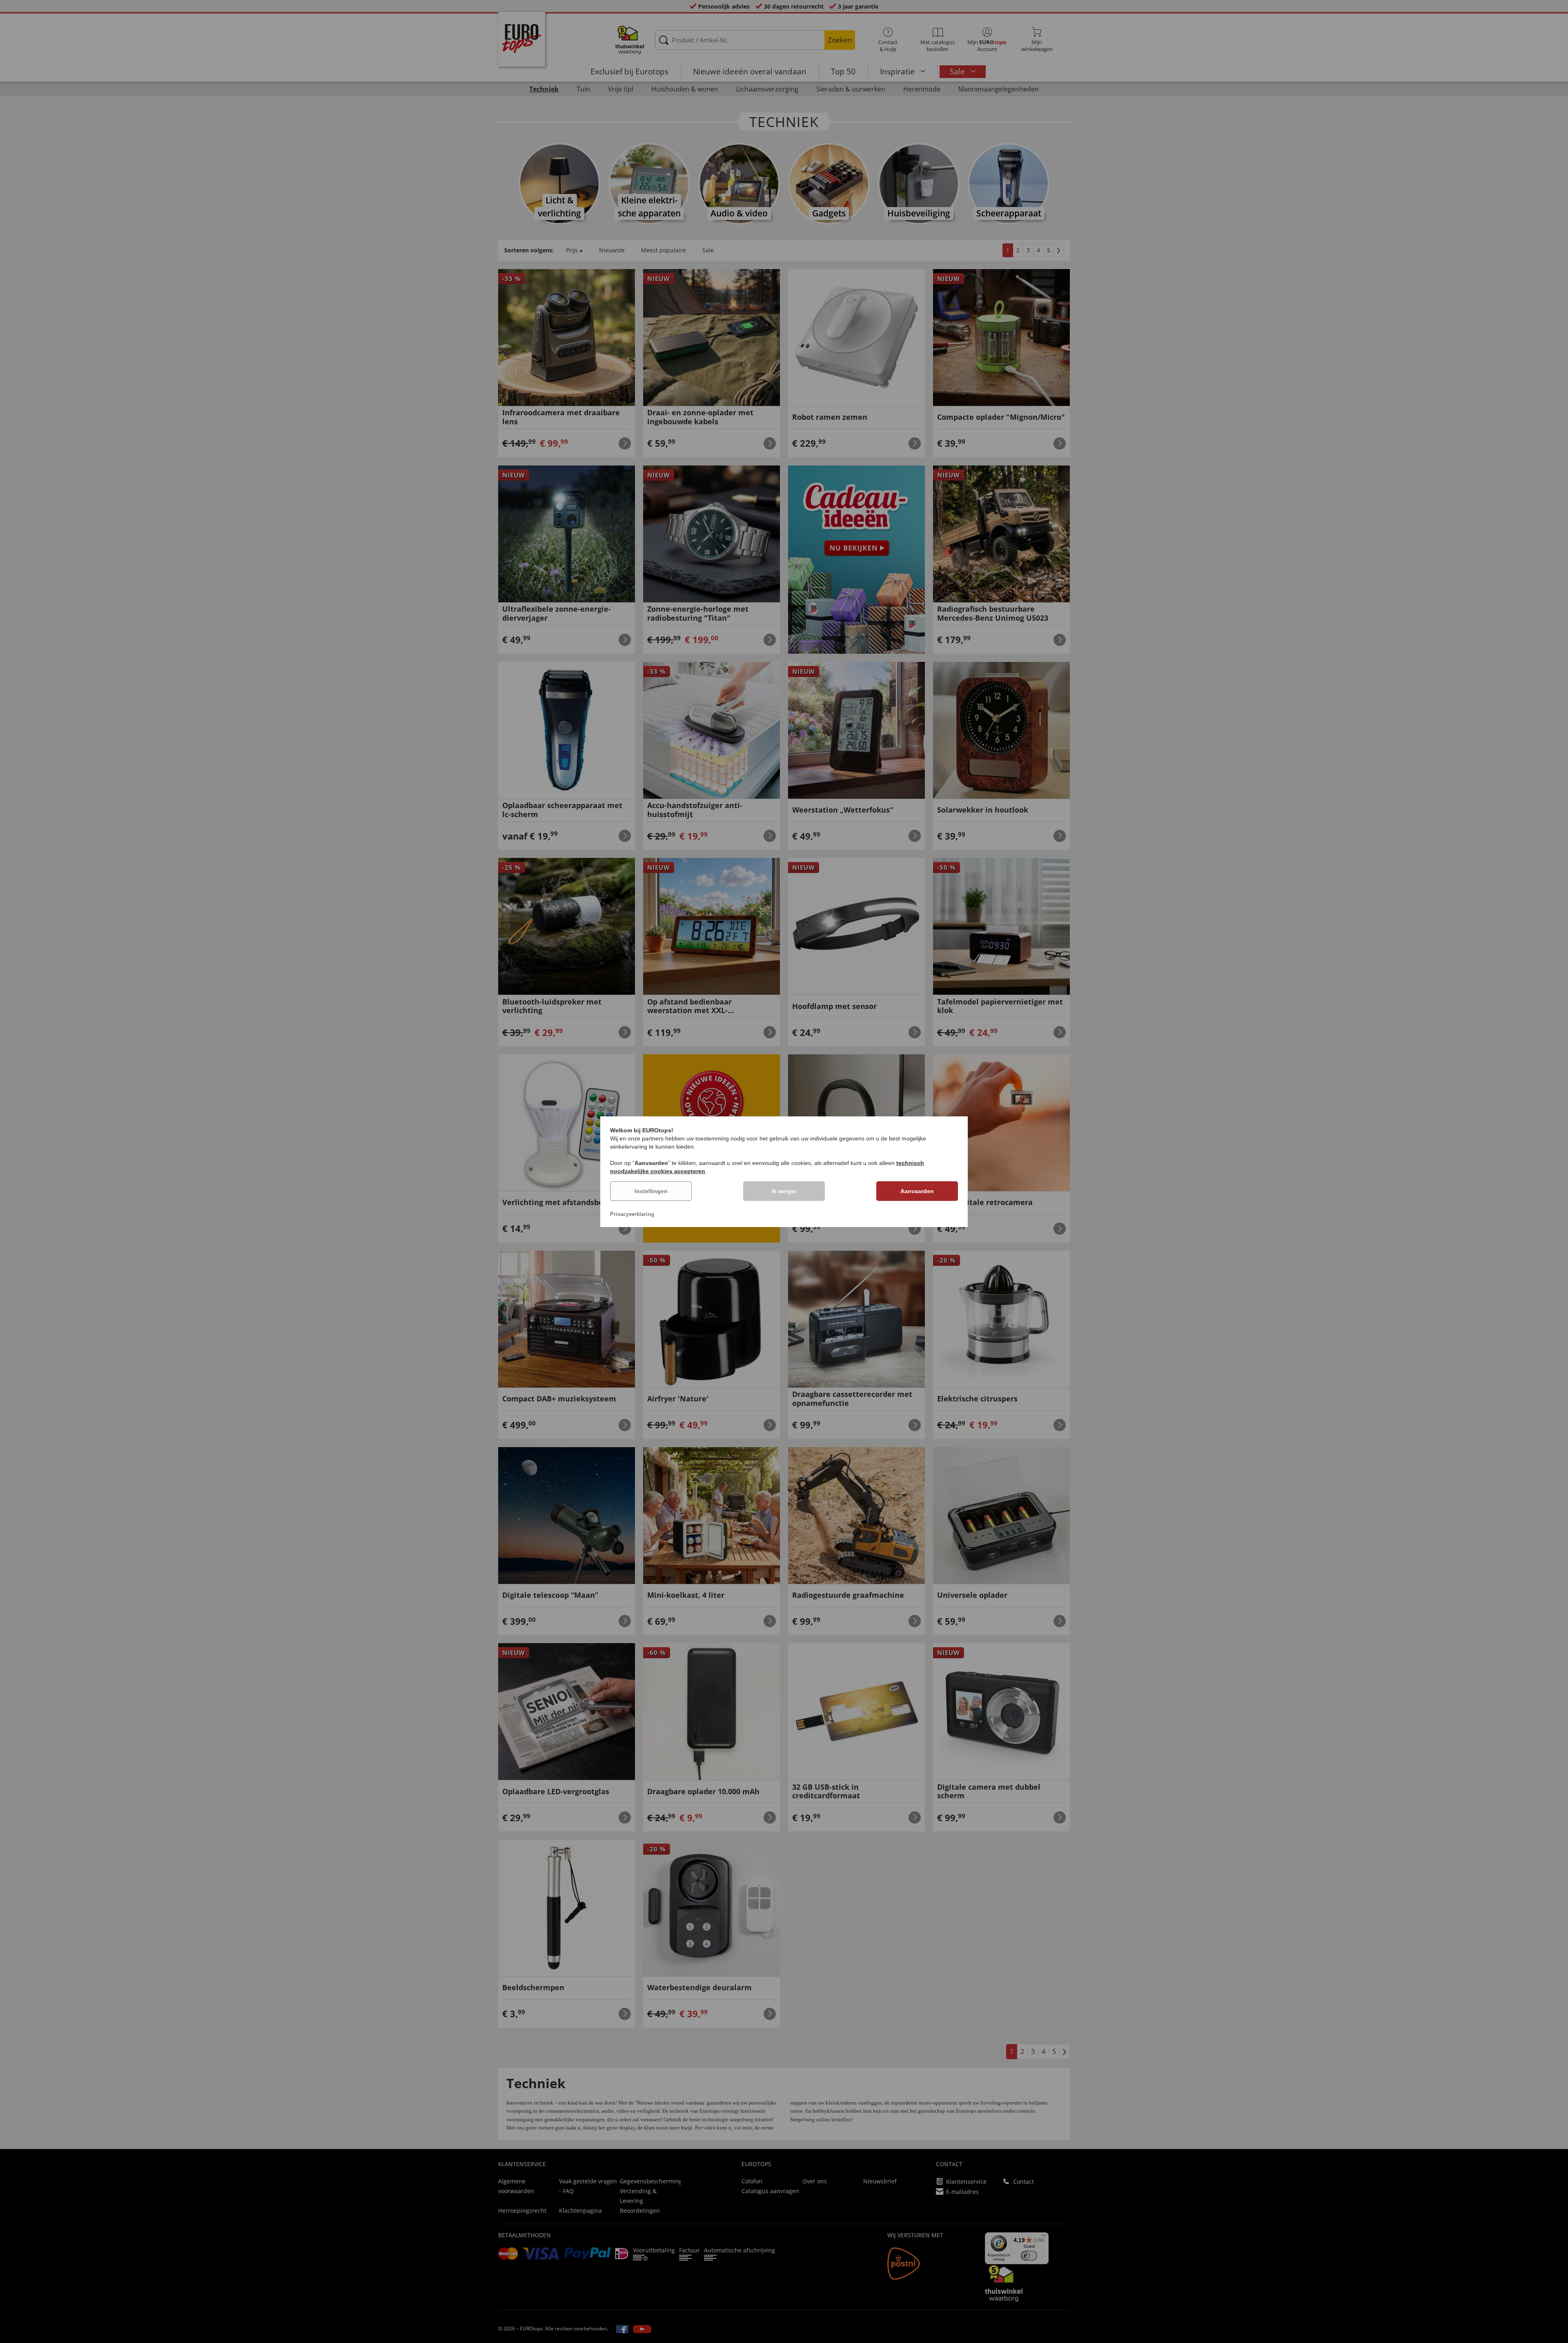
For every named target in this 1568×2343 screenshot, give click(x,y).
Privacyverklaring (632, 1214)
